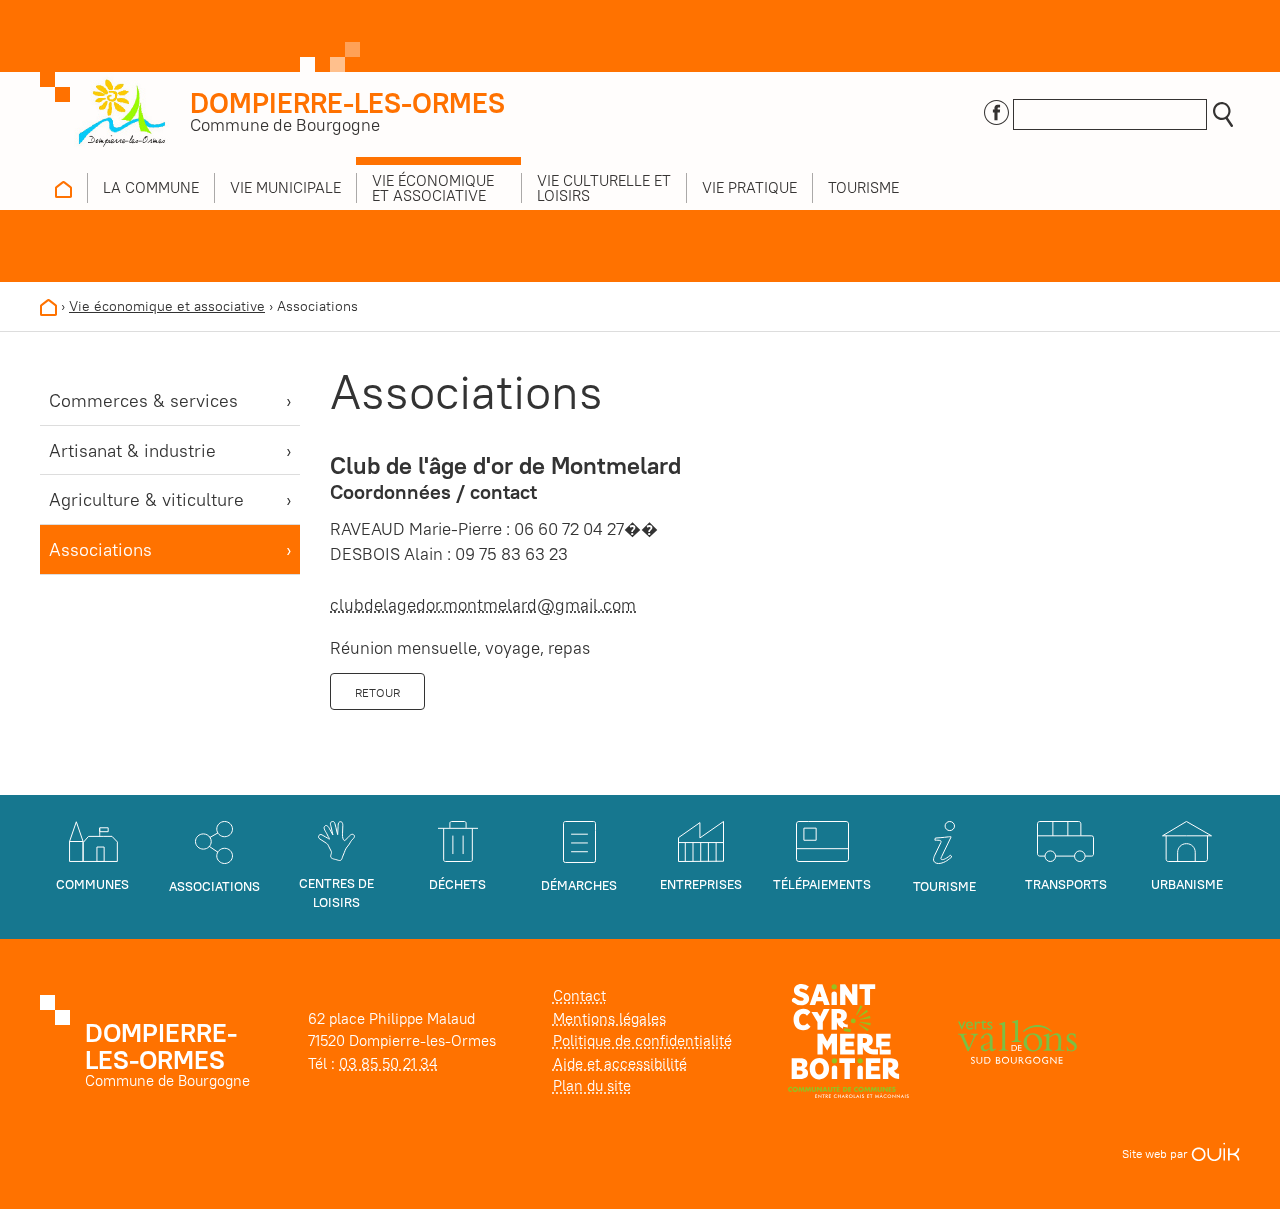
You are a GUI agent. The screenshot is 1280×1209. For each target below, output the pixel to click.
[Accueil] (48, 306)
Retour (377, 692)
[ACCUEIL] (63, 188)
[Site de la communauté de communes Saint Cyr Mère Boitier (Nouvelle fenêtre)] (848, 1039)
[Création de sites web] (1215, 1153)
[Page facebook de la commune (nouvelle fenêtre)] (996, 111)
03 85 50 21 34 (388, 1063)
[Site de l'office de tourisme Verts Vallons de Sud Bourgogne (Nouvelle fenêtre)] (1018, 1039)
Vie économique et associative (167, 306)
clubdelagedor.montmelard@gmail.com (483, 605)
